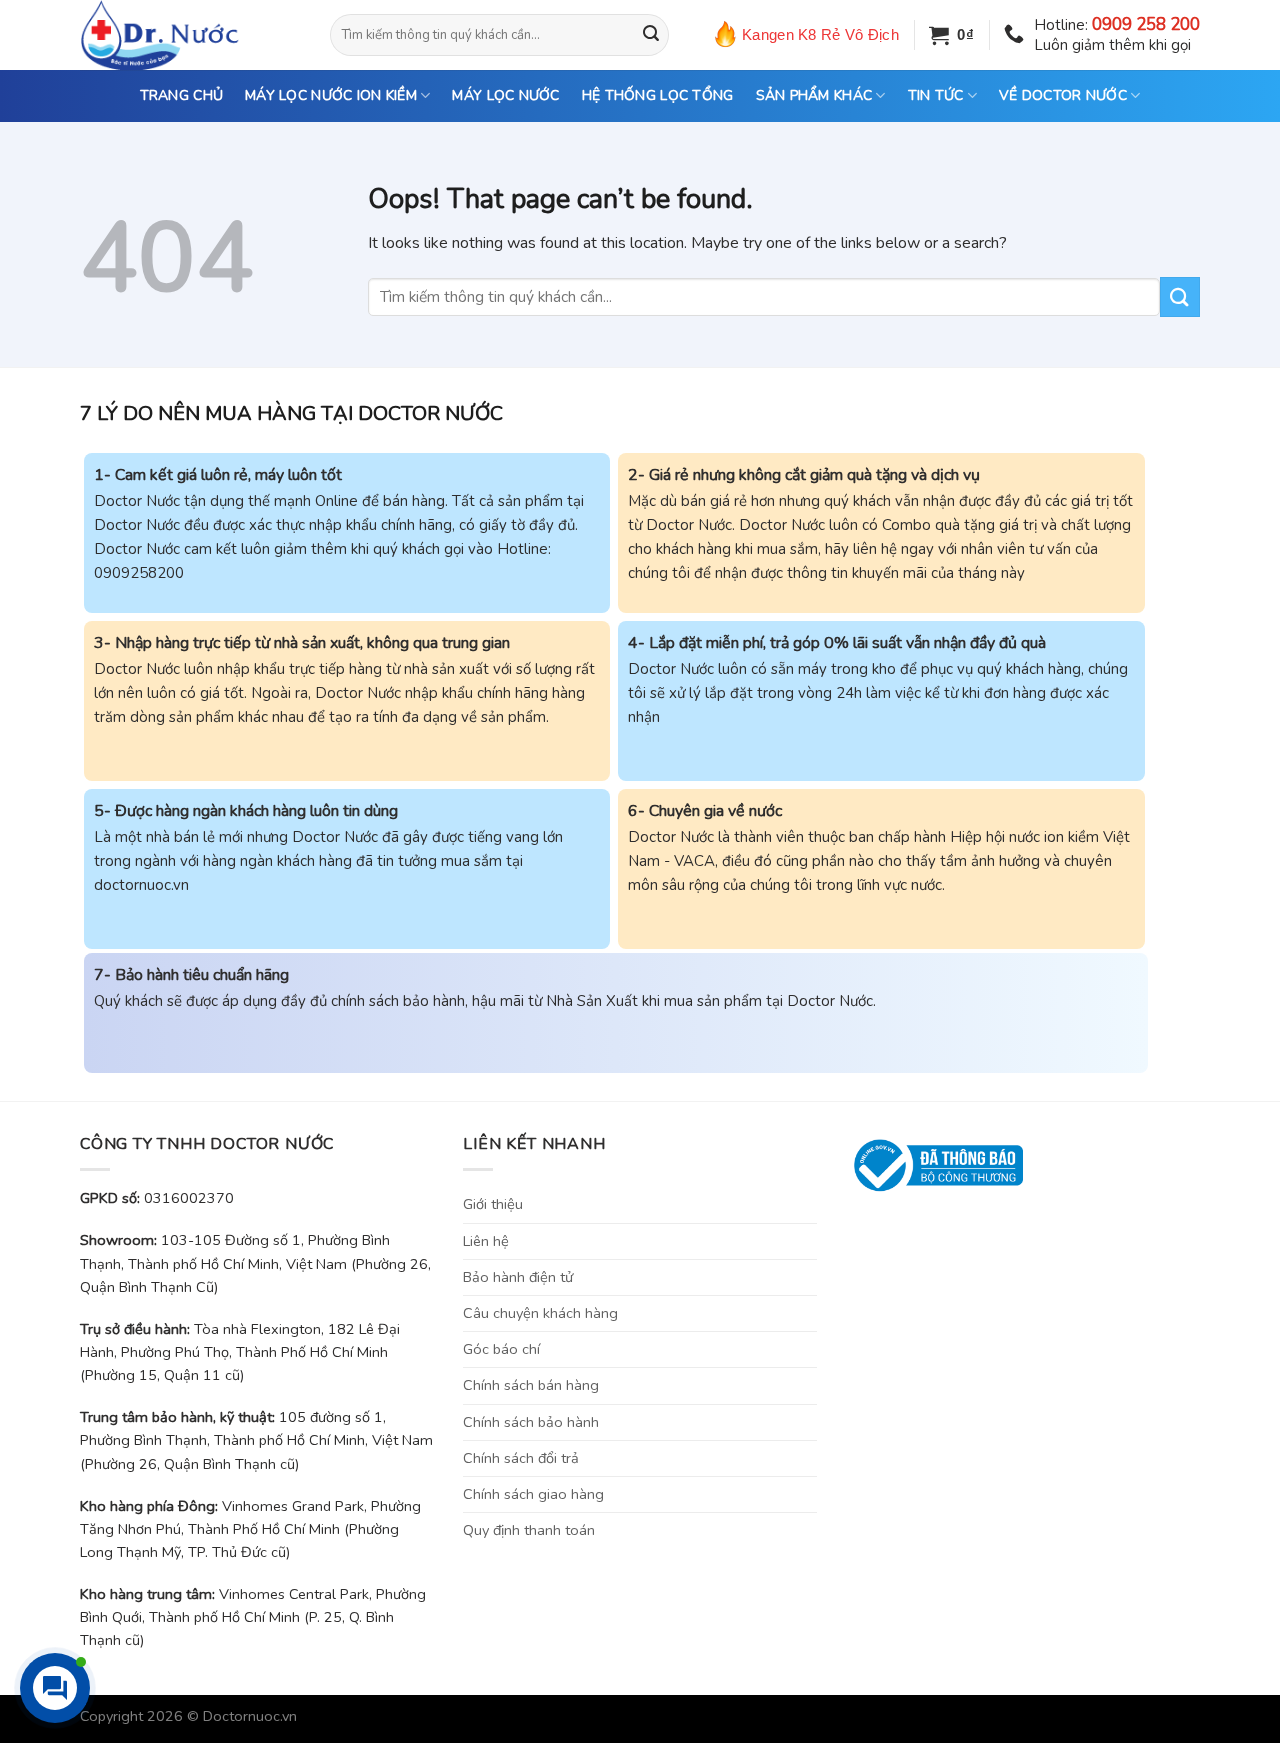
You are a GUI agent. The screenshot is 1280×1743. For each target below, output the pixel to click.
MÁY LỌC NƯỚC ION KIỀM (331, 95)
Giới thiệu (493, 1204)
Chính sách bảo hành (531, 1422)
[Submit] (651, 35)
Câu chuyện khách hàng (540, 1313)
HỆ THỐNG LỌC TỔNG (658, 95)
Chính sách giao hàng (533, 1494)
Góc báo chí (501, 1349)
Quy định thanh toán (529, 1530)
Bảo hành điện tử (518, 1277)
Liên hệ (486, 1241)
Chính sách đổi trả (521, 1458)
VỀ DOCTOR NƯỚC (1063, 95)
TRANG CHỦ (182, 95)
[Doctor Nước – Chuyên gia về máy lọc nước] (190, 35)
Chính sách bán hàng (531, 1385)
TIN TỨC (936, 95)
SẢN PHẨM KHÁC (814, 95)
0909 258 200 (1146, 24)
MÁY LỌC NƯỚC (505, 95)
